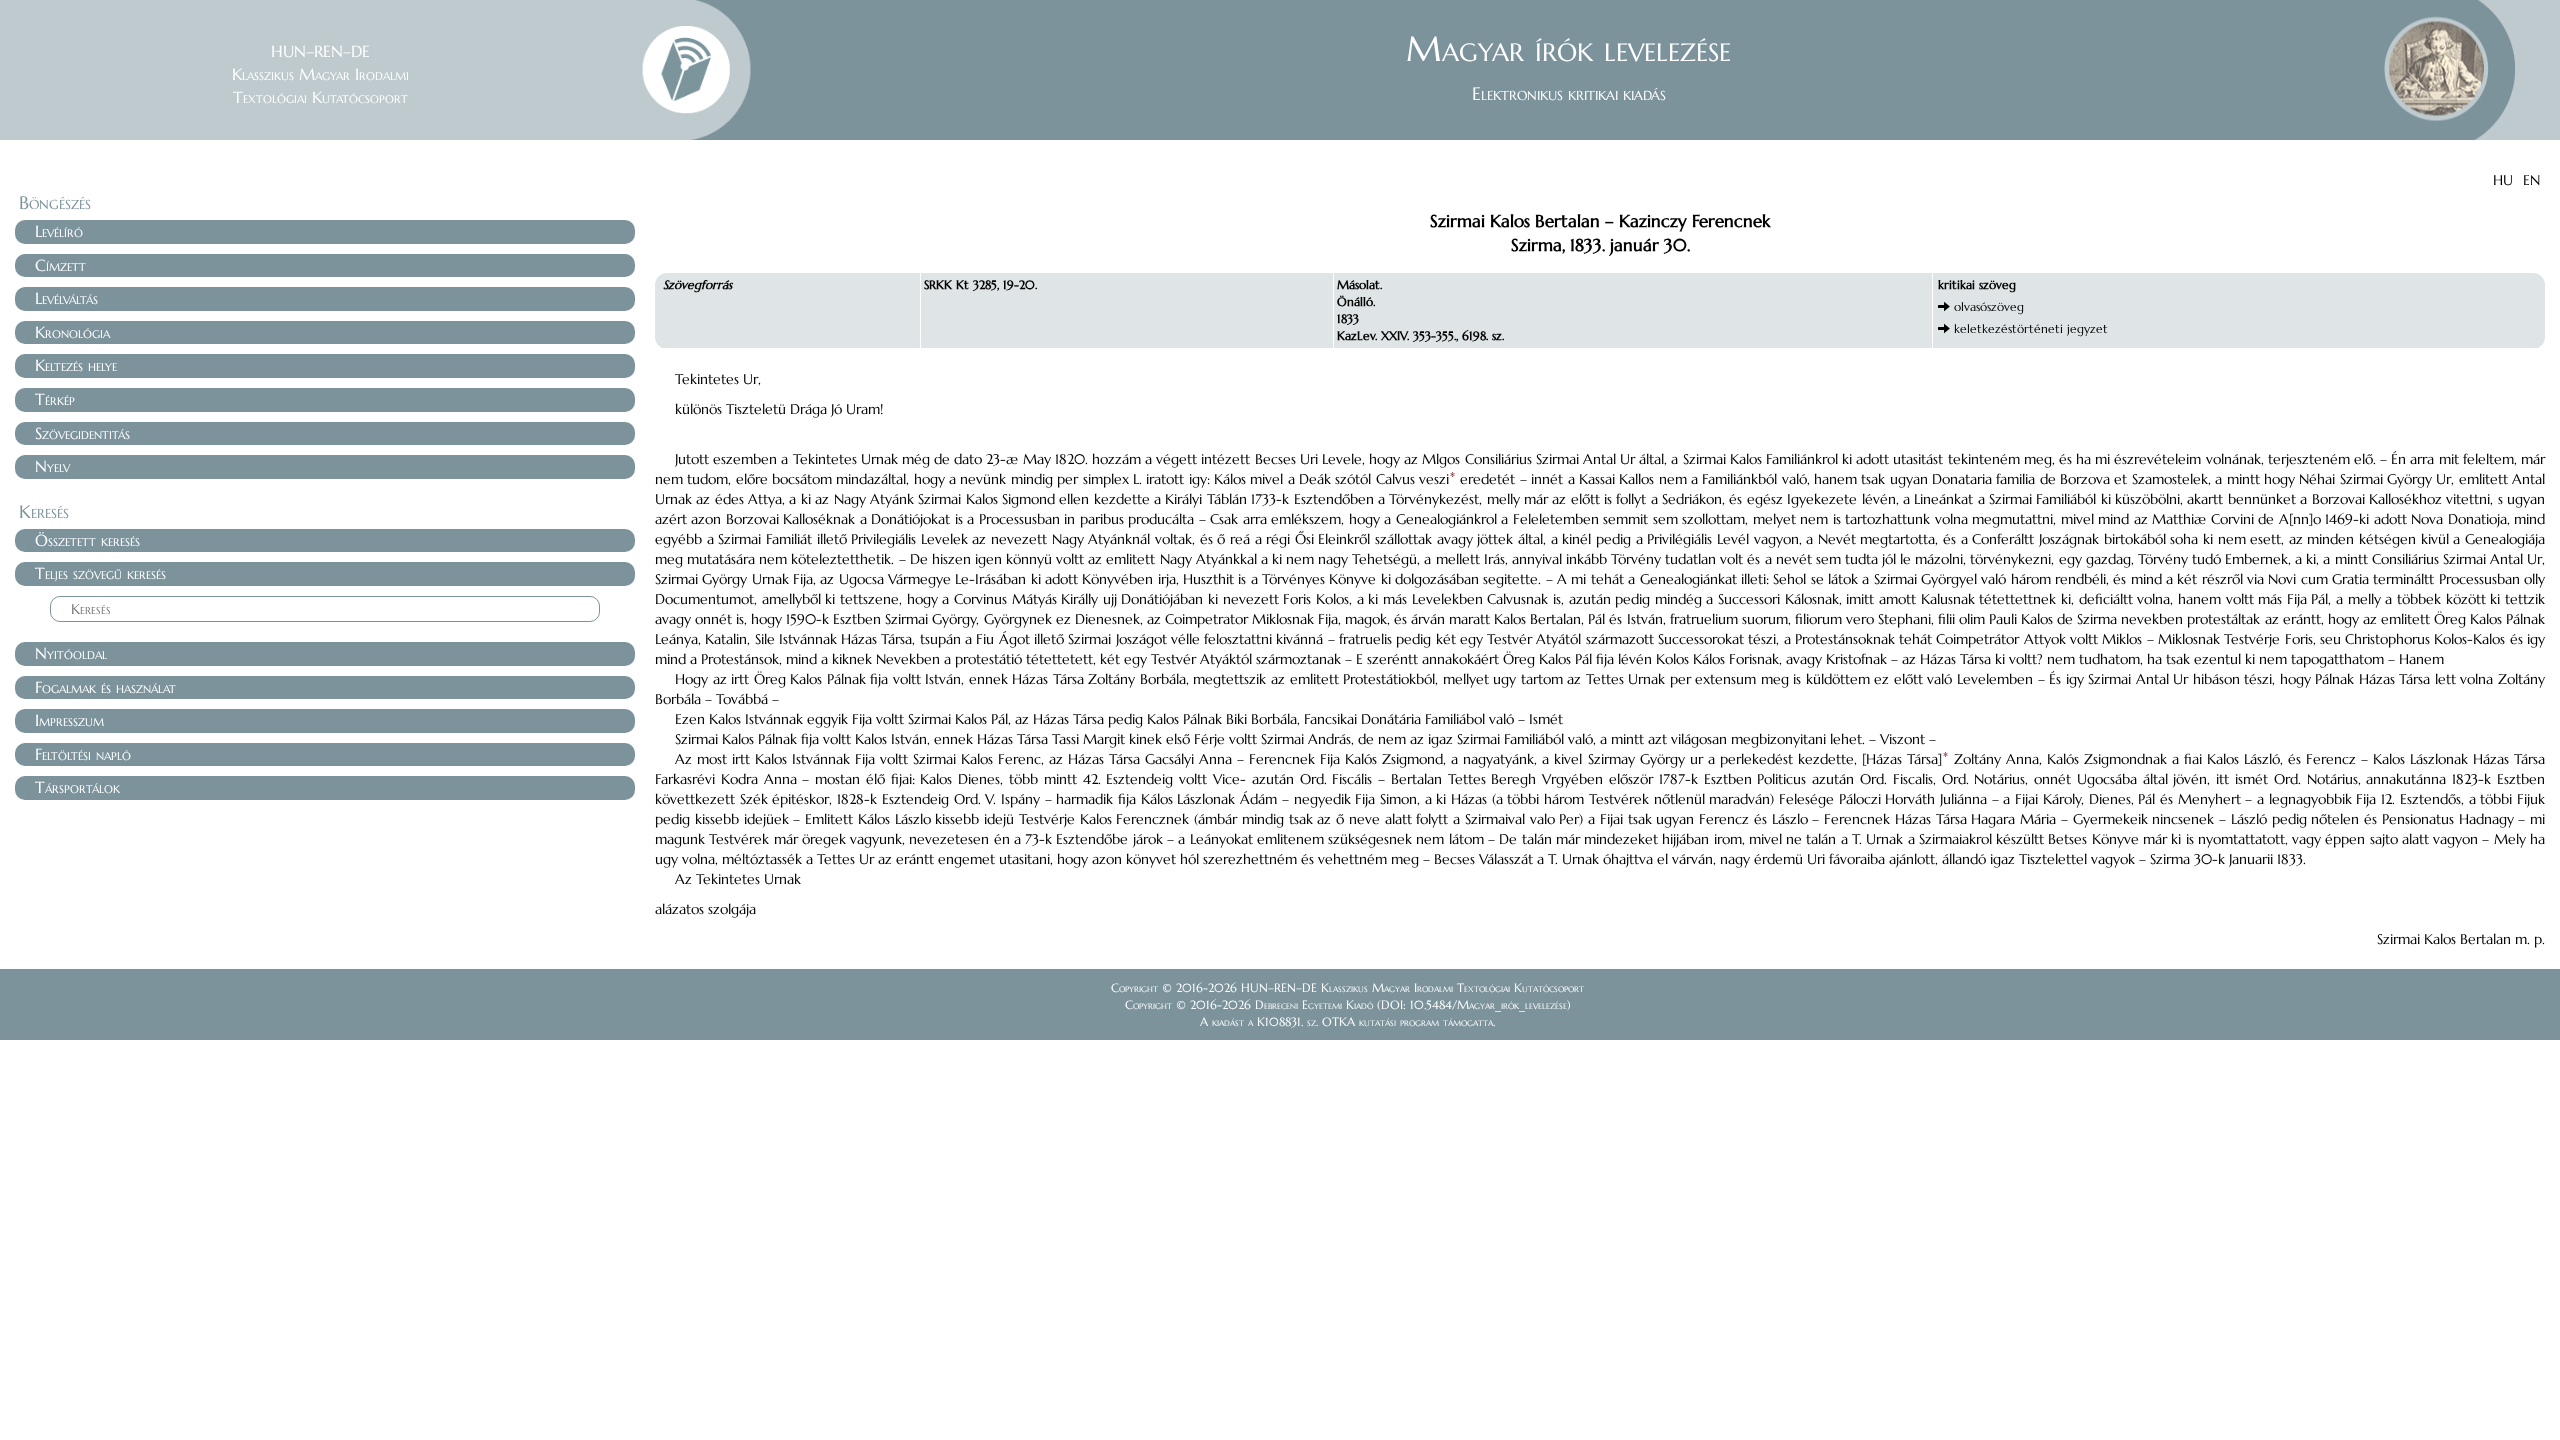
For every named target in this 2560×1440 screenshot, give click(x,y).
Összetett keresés (87, 540)
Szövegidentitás (82, 433)
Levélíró (59, 231)
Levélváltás (66, 298)
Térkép (55, 399)
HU (2503, 180)
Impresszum (69, 720)
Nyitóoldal (71, 653)
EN (2531, 180)
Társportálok (77, 787)
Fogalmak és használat (105, 687)
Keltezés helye (76, 365)
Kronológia (72, 332)
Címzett (60, 265)
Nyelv (52, 466)
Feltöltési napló (83, 754)
